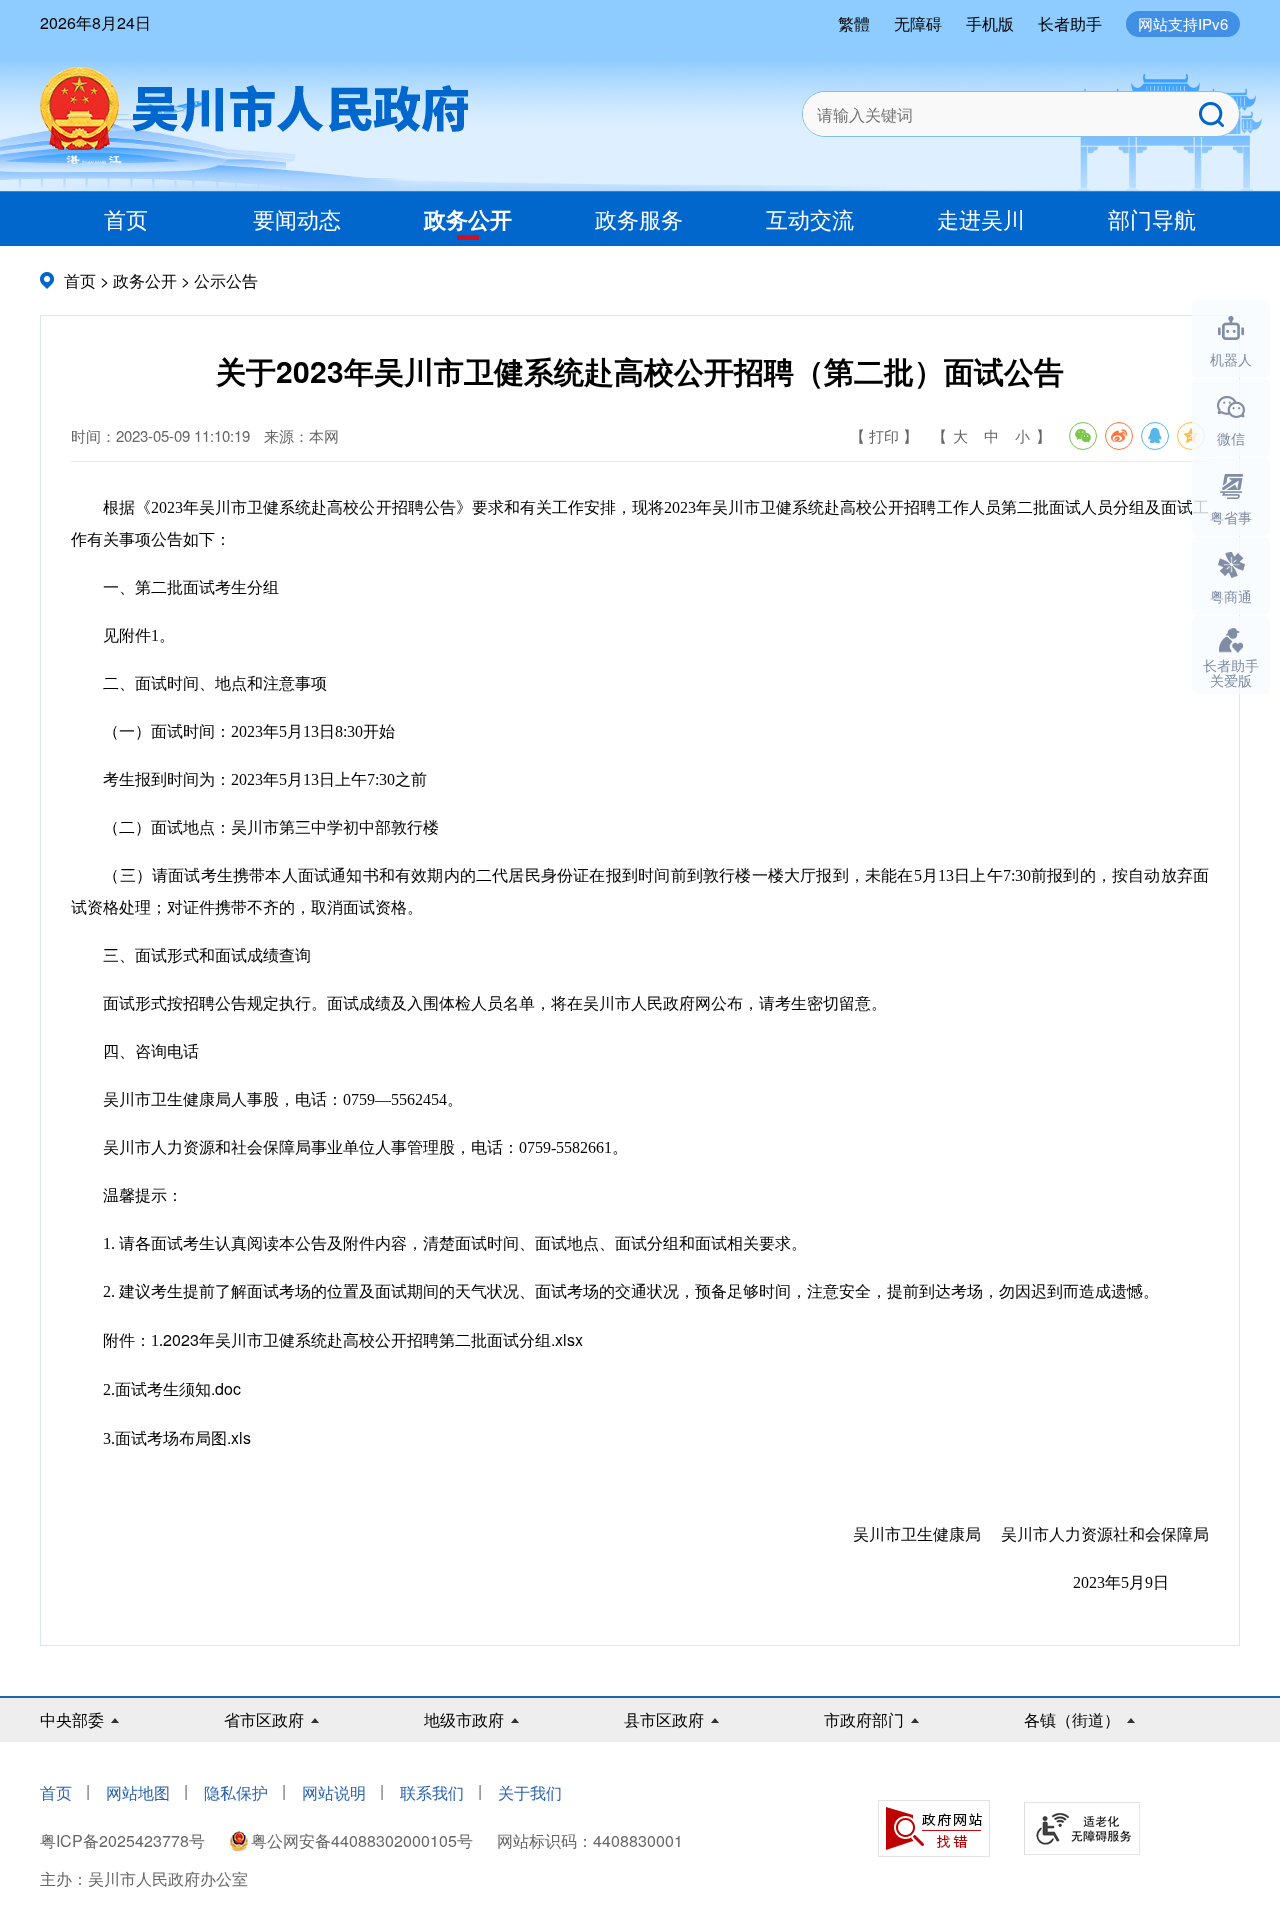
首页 (126, 218)
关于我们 (530, 1792)
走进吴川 (981, 218)
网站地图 (138, 1792)
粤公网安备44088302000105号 (362, 1840)
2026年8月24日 (95, 22)
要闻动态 (297, 218)
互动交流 (810, 218)
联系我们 (432, 1792)
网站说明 (334, 1792)
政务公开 (468, 219)
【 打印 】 (884, 435)
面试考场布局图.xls (183, 1437)
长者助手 (1070, 23)
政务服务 (639, 218)
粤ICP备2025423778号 (124, 1840)
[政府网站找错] (934, 1828)
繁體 (854, 23)
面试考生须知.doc (178, 1388)
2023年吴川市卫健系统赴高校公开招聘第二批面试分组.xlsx (373, 1339)
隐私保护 (236, 1792)
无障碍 (918, 23)
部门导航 (1152, 218)
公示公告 (226, 280)
